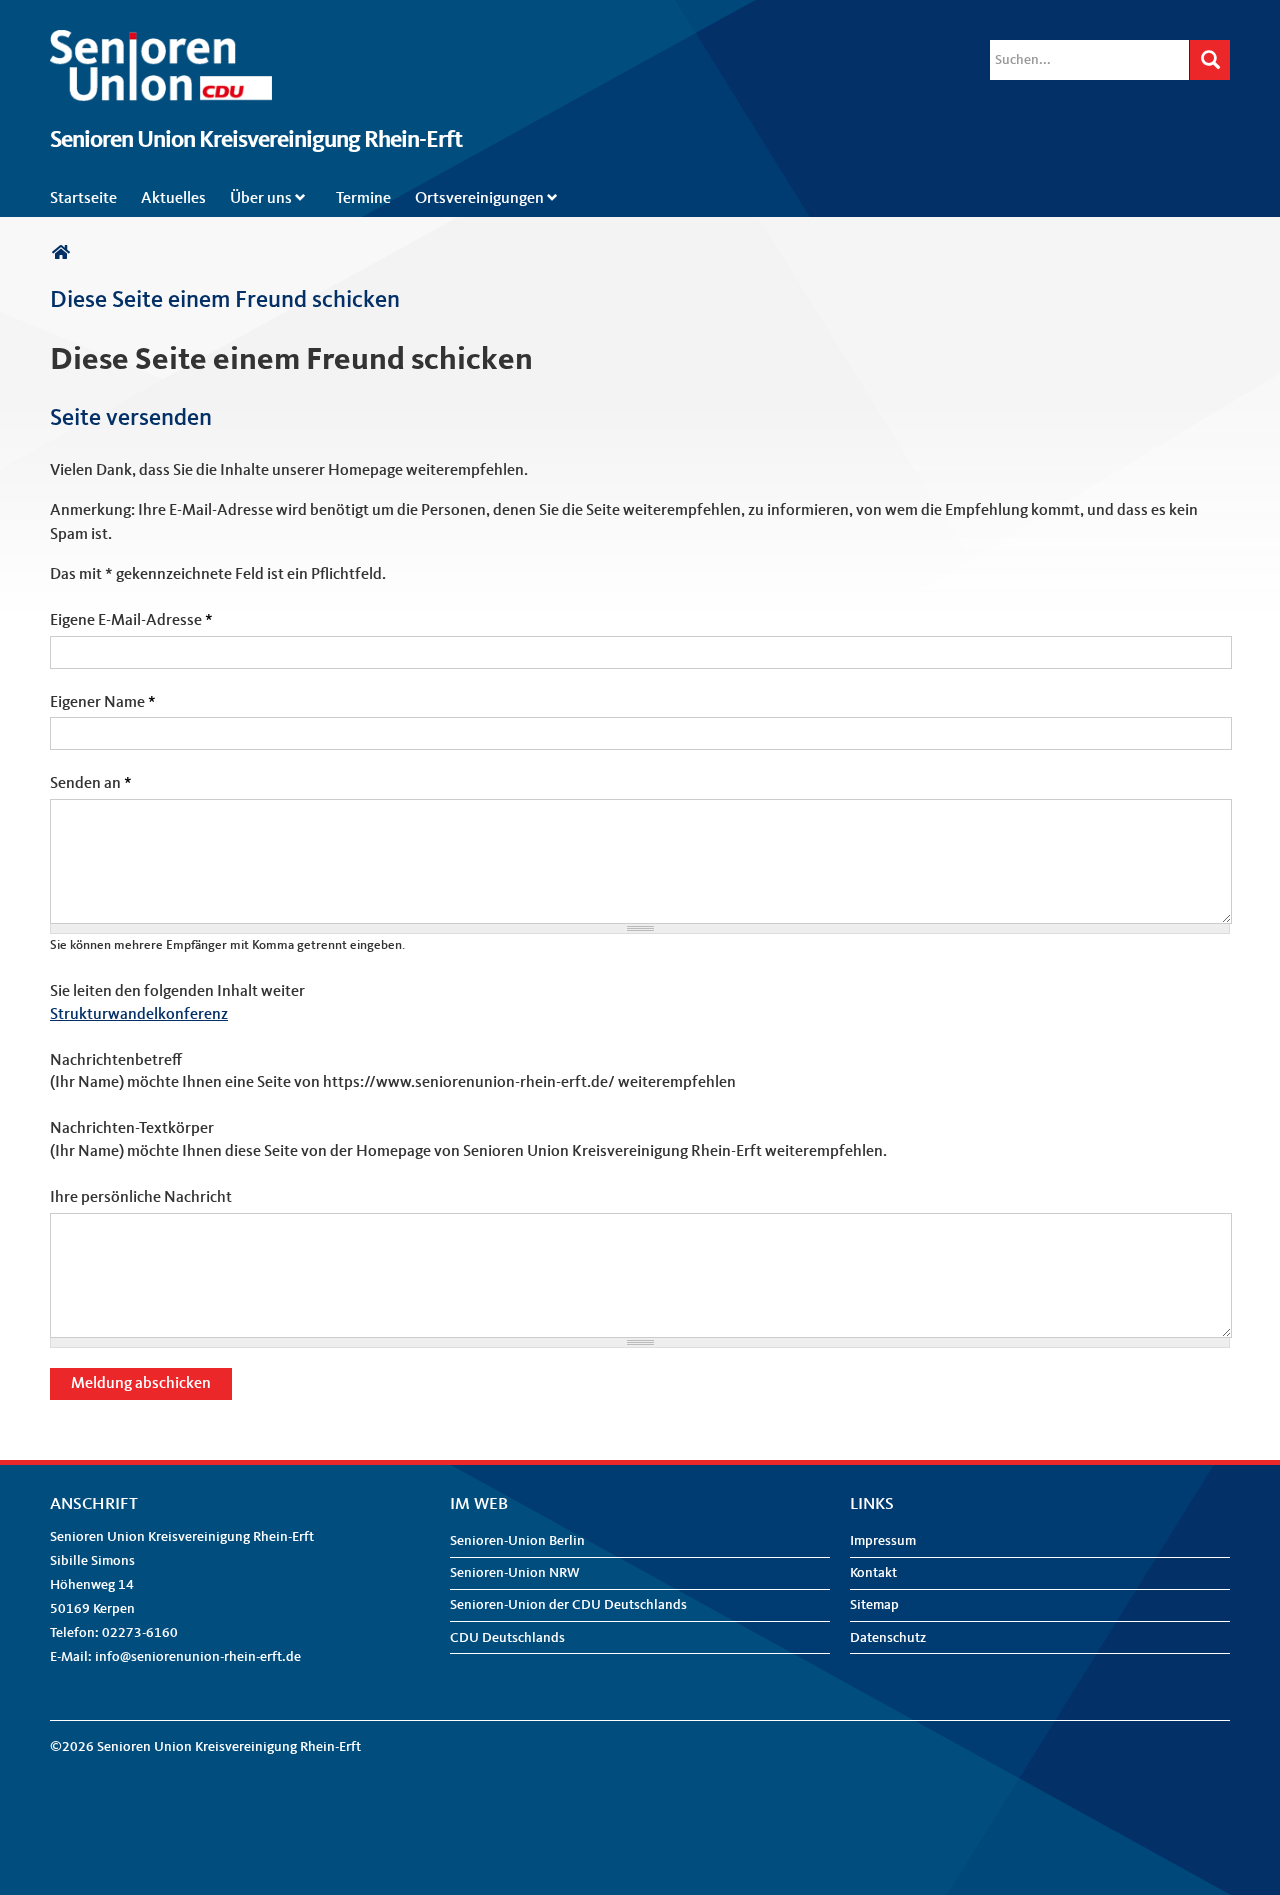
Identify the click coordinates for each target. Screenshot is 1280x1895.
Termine (363, 199)
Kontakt (873, 1573)
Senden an (91, 784)
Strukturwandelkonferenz (139, 1015)
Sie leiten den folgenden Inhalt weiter (177, 992)
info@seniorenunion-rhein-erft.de (198, 1657)
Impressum (883, 1541)
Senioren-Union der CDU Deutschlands (568, 1605)
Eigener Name (103, 703)
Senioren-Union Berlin (517, 1541)
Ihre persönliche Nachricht (141, 1198)
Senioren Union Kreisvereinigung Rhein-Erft (256, 141)
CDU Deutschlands (507, 1638)
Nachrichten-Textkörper (132, 1129)
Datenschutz (888, 1638)
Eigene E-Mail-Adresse (131, 621)
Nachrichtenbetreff (116, 1061)
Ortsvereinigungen (479, 199)
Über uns (261, 199)
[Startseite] (161, 42)
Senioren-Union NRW (515, 1573)
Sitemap (874, 1605)
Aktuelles (173, 199)
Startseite (83, 199)
